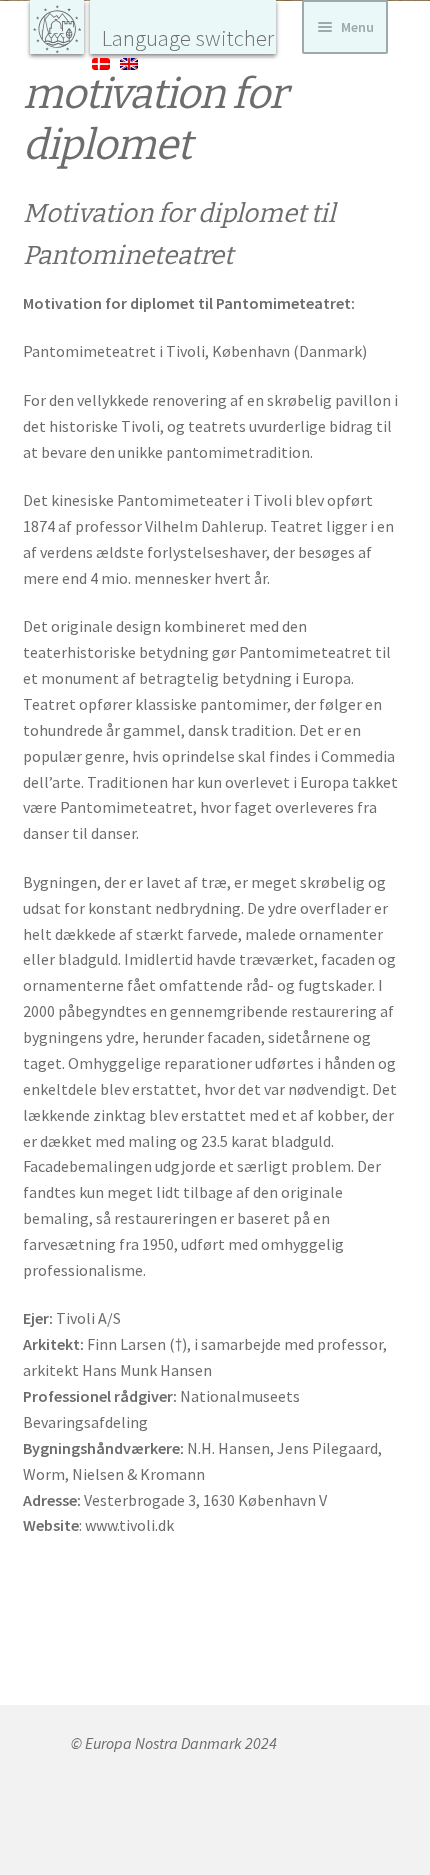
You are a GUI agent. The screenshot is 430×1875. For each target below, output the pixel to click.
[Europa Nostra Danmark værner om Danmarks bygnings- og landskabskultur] (57, 27)
